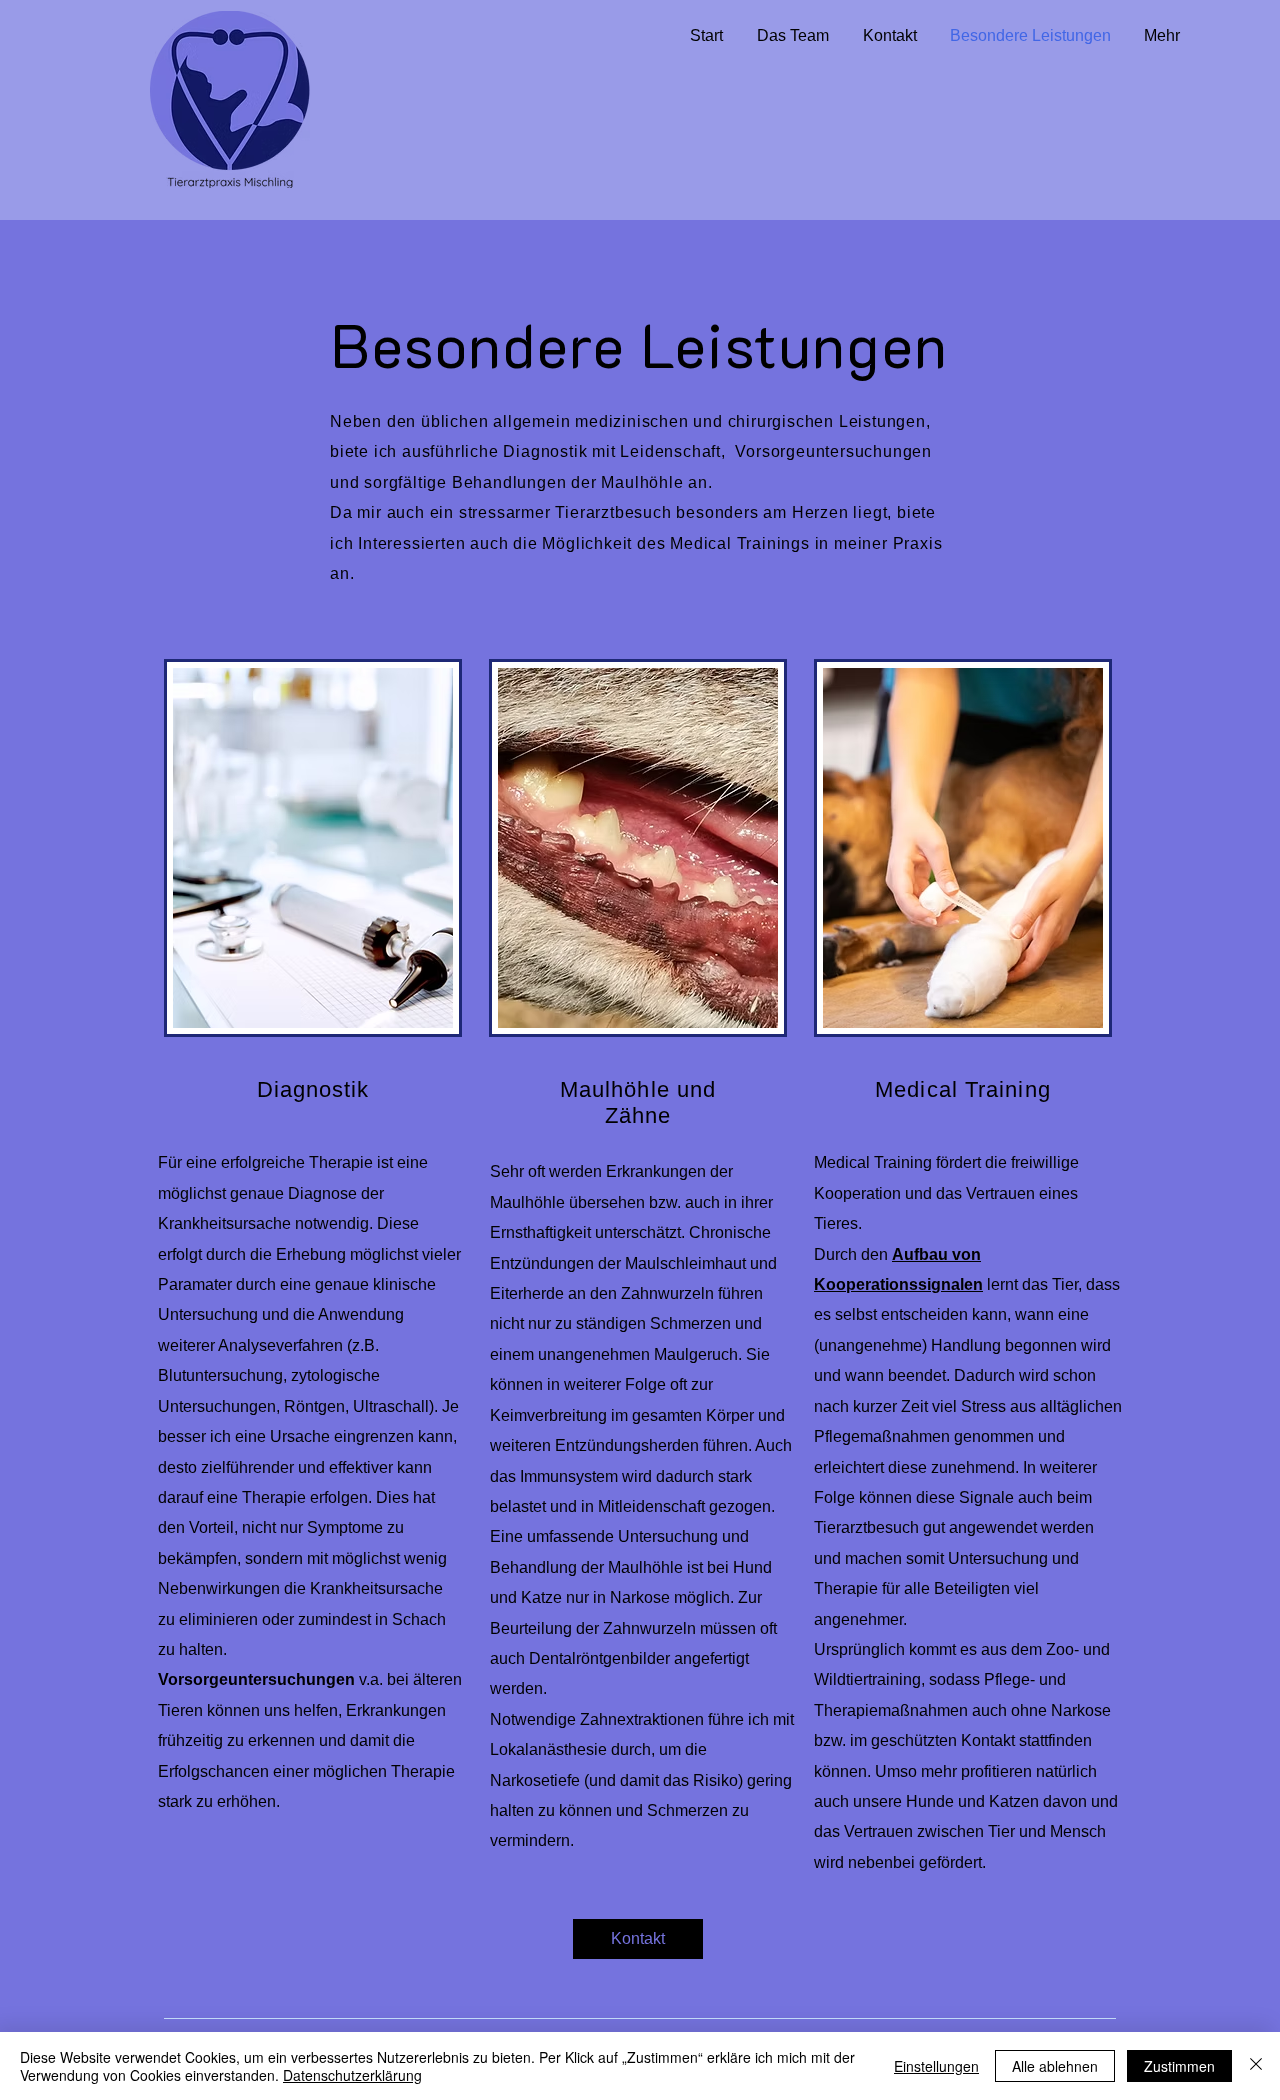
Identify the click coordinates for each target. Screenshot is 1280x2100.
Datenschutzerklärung (352, 2075)
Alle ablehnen (1055, 2066)
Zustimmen (1179, 2066)
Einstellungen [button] (936, 2066)
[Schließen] (1256, 2066)
